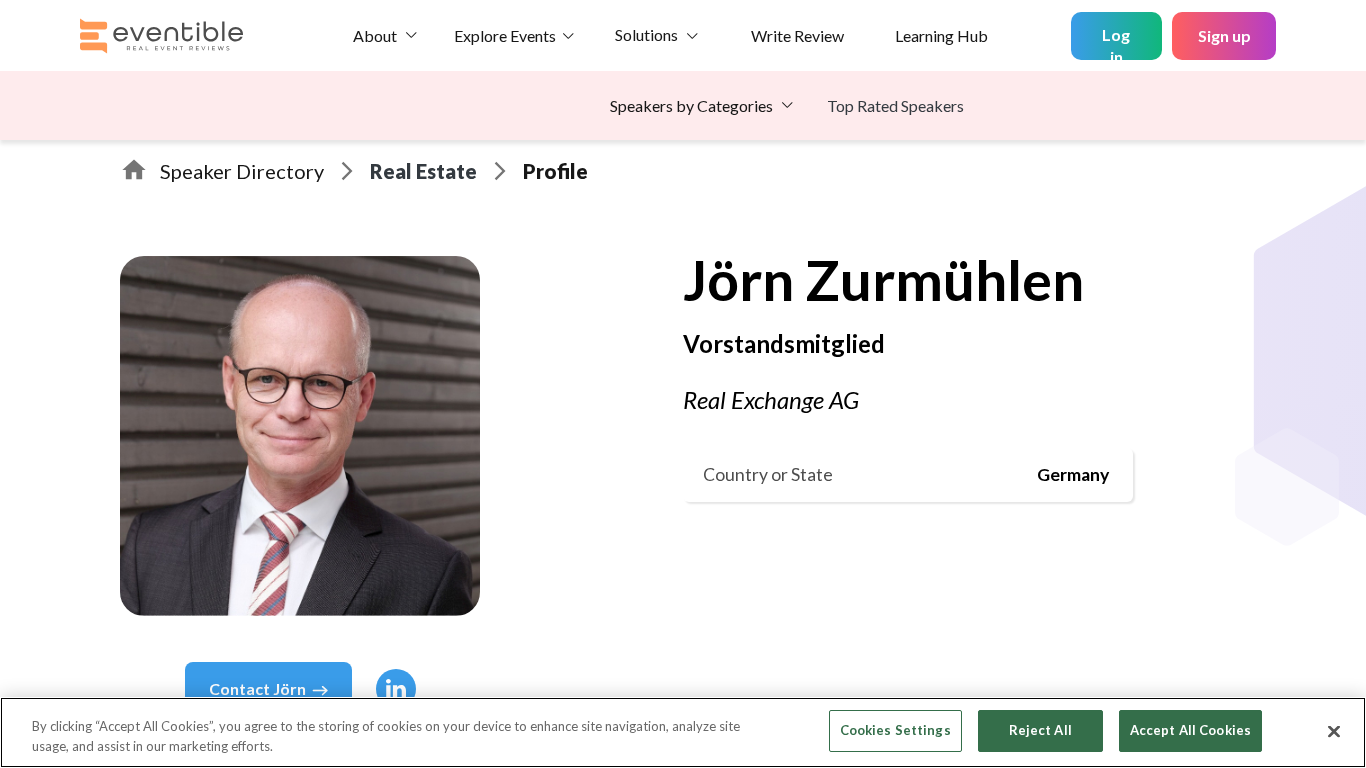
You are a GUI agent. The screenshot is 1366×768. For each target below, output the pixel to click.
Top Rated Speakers (895, 105)
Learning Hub (941, 35)
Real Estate (423, 171)
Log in (1116, 42)
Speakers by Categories (691, 105)
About (375, 35)
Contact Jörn (257, 688)
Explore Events (505, 35)
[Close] (1334, 731)
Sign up (1224, 35)
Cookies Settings (895, 730)
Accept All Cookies (1190, 730)
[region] (683, 732)
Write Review (797, 35)
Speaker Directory (242, 171)
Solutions (646, 34)
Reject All (1040, 730)
